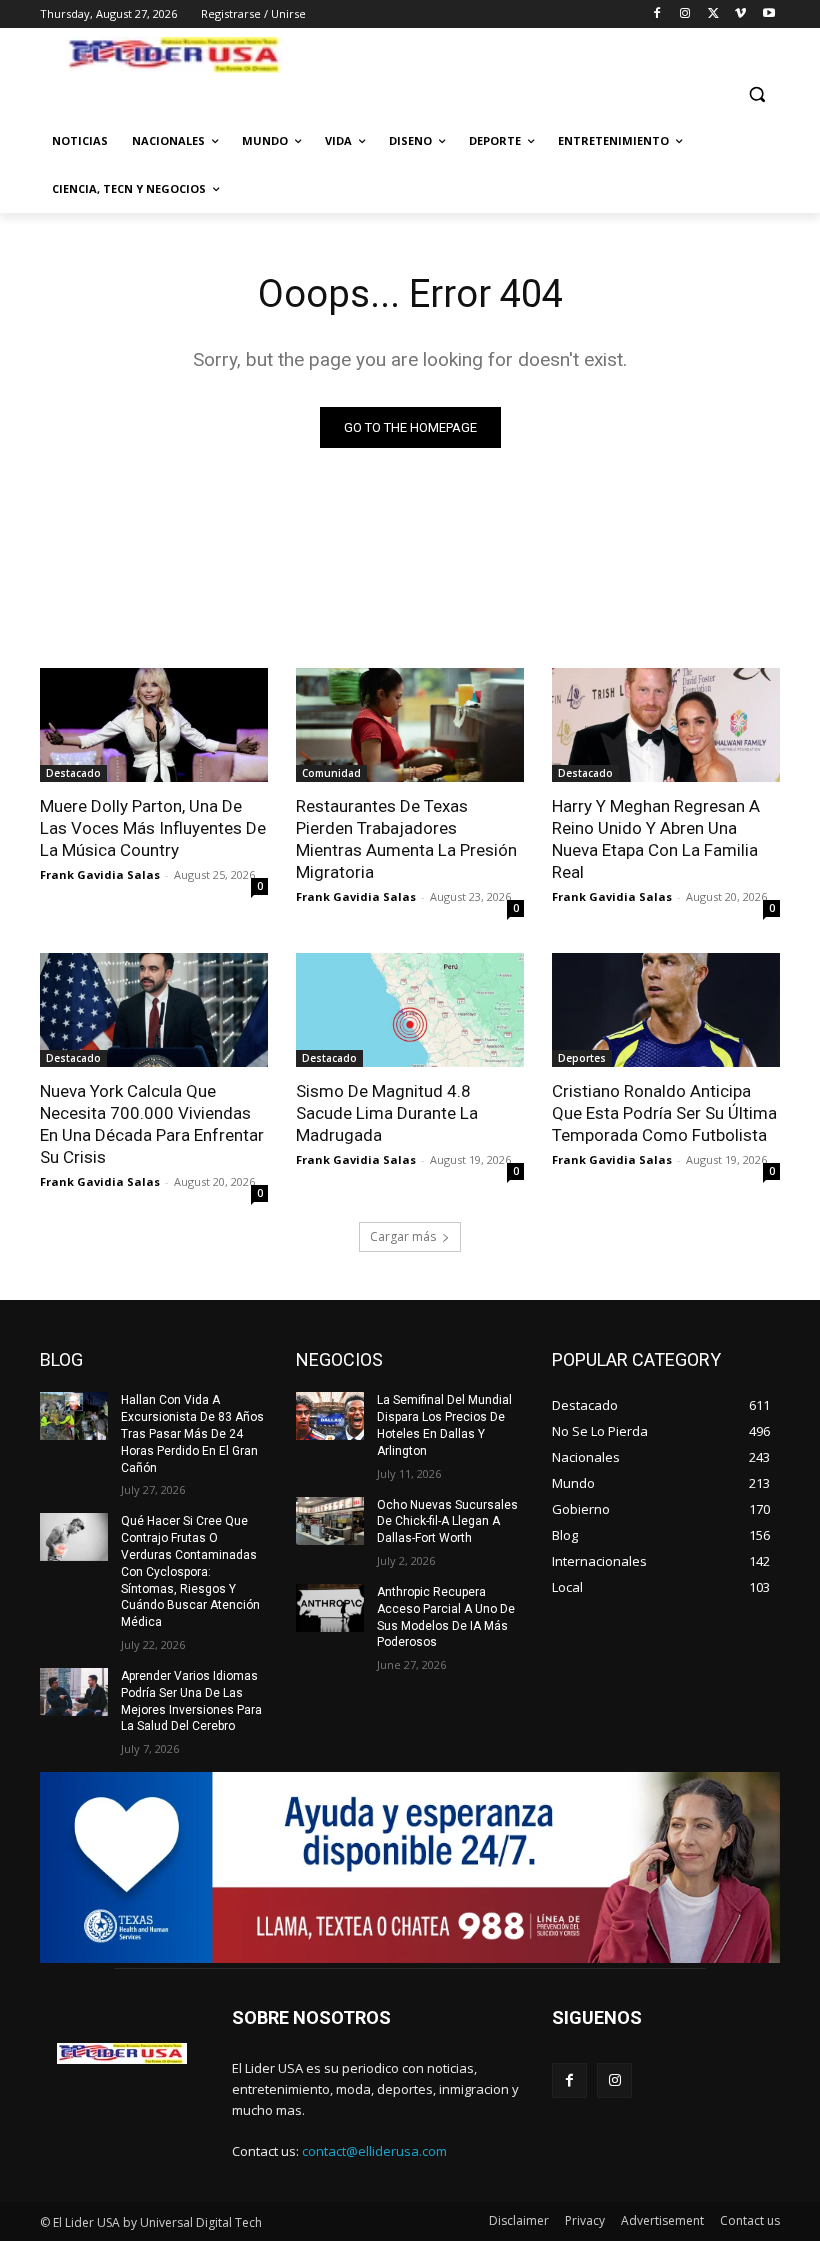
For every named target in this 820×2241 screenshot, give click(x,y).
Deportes (582, 1058)
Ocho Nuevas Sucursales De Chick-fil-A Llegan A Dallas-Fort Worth (447, 1522)
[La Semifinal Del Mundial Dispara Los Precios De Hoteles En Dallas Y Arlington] (330, 1416)
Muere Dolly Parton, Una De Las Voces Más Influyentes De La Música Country (153, 828)
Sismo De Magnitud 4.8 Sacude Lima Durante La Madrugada (387, 1113)
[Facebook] (657, 14)
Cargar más (403, 1236)
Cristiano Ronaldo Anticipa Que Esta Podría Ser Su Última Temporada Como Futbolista (664, 1113)
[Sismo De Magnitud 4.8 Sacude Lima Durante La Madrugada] (410, 1010)
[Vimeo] (740, 14)
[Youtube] (768, 14)
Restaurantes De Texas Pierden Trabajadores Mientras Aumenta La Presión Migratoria (406, 839)
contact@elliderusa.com (374, 2151)
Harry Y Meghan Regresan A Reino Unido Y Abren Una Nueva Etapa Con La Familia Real (656, 839)
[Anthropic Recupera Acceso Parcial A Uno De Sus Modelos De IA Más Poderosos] (330, 1608)
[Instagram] (685, 14)
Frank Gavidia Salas (100, 874)
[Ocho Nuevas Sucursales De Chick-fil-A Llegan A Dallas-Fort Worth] (330, 1521)
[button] (756, 94)
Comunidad (331, 773)
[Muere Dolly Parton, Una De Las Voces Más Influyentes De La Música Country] (154, 725)
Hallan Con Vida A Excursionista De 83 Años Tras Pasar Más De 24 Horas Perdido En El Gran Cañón (192, 1433)
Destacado (73, 773)
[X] (713, 14)
